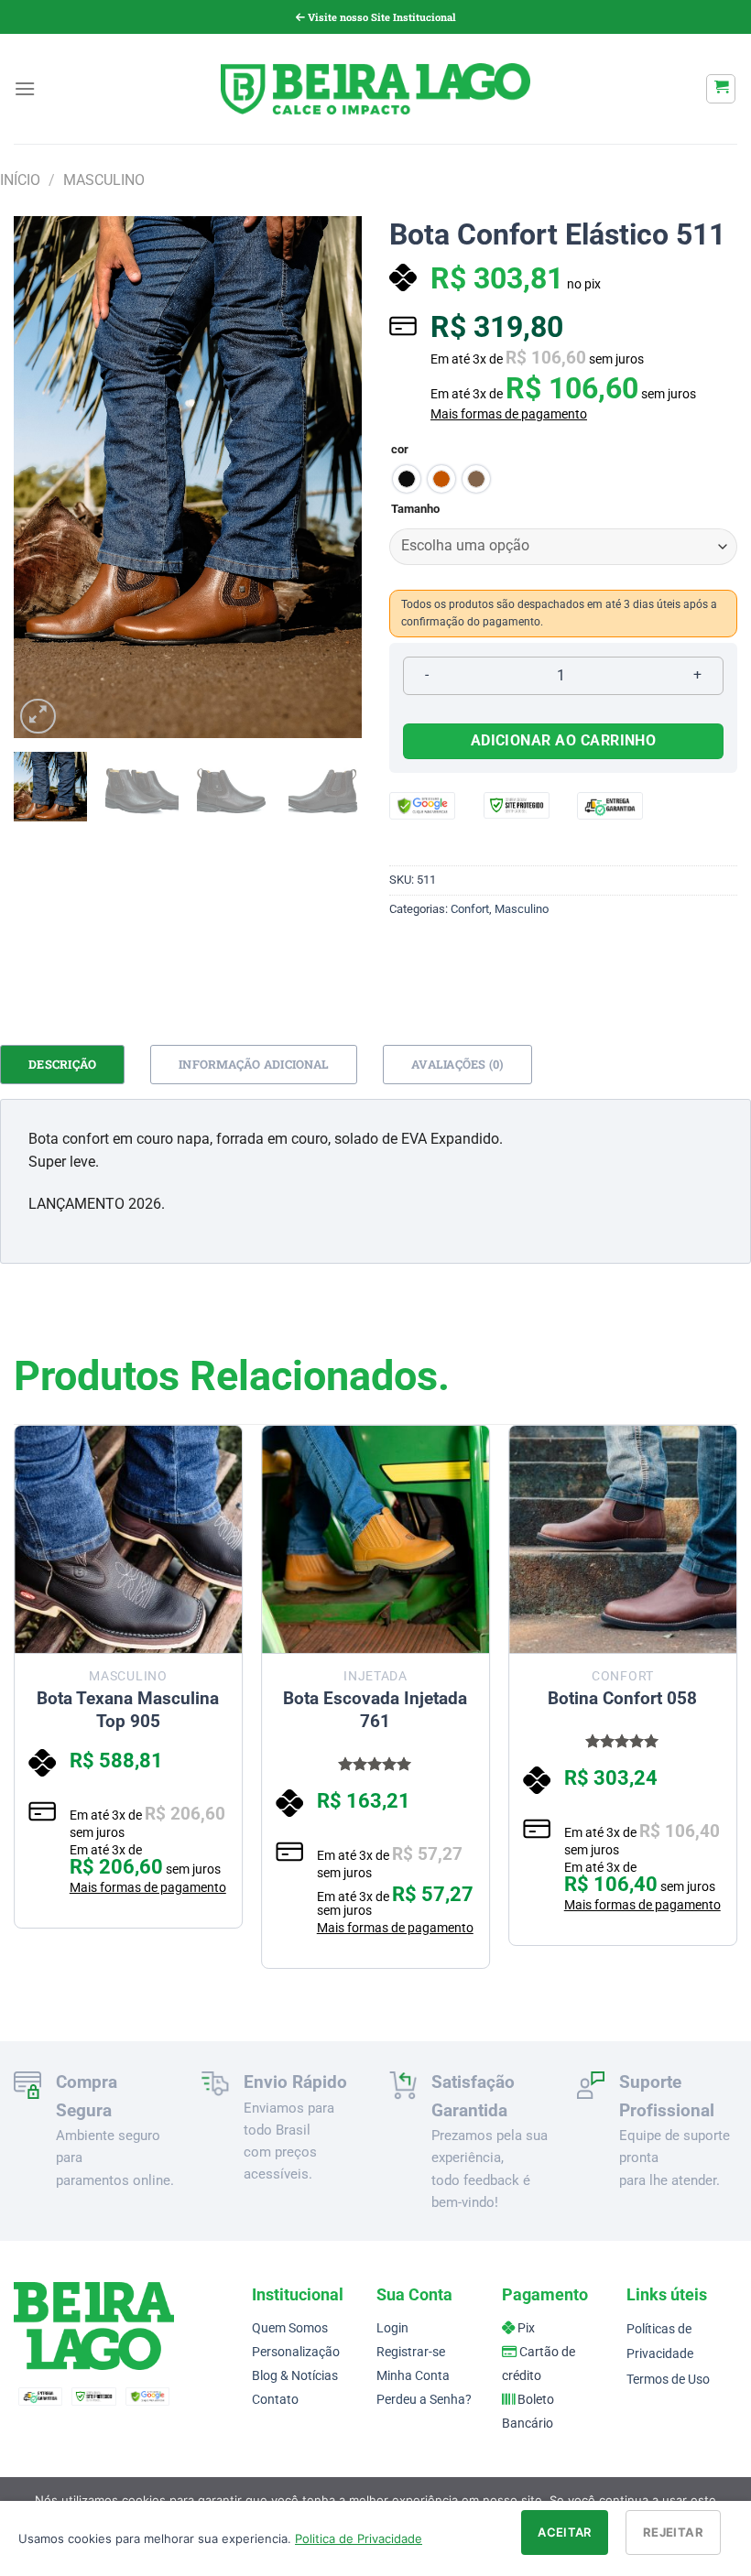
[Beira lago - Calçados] (376, 88)
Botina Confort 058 (622, 1698)
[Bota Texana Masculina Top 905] (128, 1539)
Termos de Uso (668, 2380)
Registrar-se (411, 2352)
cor (400, 450)
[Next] (332, 477)
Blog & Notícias (295, 2376)
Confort (470, 909)
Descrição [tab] (62, 1064)
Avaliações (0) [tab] (457, 1064)
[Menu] (25, 88)
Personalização (296, 2352)
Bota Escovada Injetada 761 (375, 1710)
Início (20, 180)
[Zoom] (38, 717)
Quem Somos (290, 2328)
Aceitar (565, 2532)
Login (392, 2328)
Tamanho (415, 509)
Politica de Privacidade (359, 2538)
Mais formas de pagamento (509, 414)
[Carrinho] (721, 89)
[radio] (407, 479)
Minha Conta (413, 2376)
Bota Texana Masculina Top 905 (128, 1710)
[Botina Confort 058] (623, 1539)
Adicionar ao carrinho (564, 741)
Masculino (104, 180)
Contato (275, 2400)
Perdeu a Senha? (424, 2400)
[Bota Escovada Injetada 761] (375, 1539)
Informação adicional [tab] (254, 1064)
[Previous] (44, 477)
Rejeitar (673, 2532)
